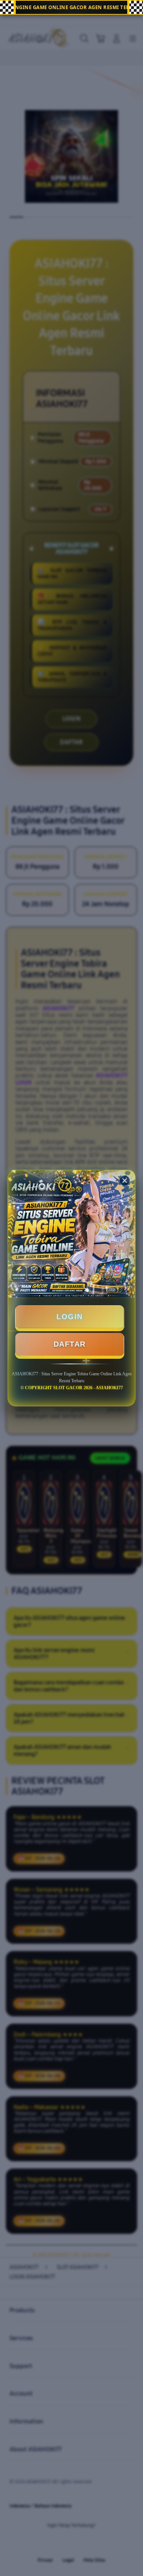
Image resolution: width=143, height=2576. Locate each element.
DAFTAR (70, 1344)
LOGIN (70, 1317)
